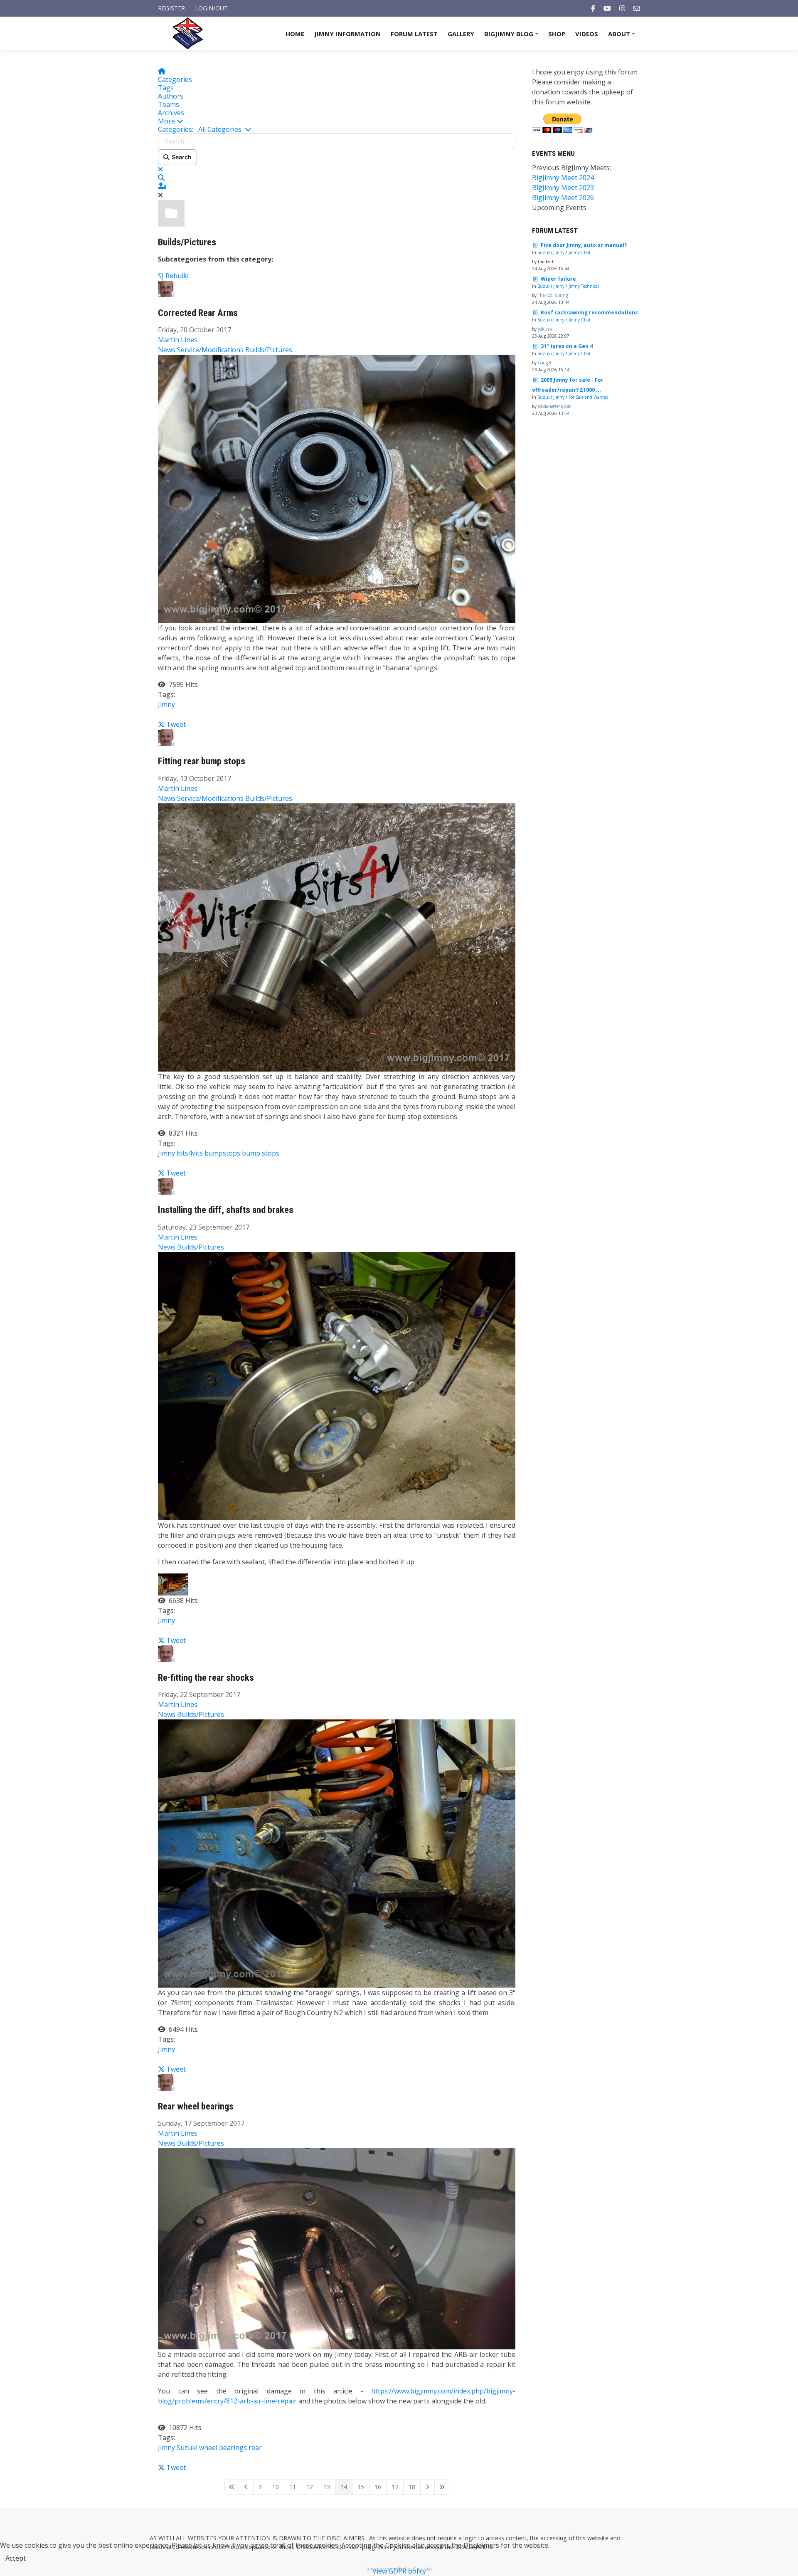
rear (255, 2448)
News (167, 350)
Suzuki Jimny (551, 252)
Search (180, 157)
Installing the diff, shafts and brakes (226, 1210)
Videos (587, 34)
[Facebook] (593, 8)
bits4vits (190, 1153)
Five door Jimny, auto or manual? (584, 245)
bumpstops (222, 1153)
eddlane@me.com (555, 406)
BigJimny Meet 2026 (563, 198)
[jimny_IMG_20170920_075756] (337, 1853)
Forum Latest (414, 34)
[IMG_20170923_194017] (337, 1385)
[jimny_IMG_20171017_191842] (337, 488)
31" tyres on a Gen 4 (567, 346)
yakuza (545, 329)
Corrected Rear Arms (198, 313)
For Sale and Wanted (589, 397)
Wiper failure (558, 279)
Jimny (166, 704)
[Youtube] (607, 8)
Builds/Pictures (187, 242)
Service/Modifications (210, 350)
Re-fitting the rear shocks (206, 1678)
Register (171, 8)
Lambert (546, 262)
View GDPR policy (399, 2571)
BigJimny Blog (512, 36)
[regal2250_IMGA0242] (337, 2248)
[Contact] (637, 8)
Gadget (545, 363)
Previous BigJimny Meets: (571, 168)
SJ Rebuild (173, 276)
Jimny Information (347, 34)
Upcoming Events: (560, 207)
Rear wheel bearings (196, 2106)
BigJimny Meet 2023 (563, 188)
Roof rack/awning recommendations (589, 312)
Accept (16, 2558)
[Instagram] (622, 8)
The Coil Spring (553, 295)
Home (295, 34)
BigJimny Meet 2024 (563, 178)
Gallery (461, 34)
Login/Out (211, 8)
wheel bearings (223, 2448)
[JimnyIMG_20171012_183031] (337, 936)
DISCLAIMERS (346, 2538)
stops (271, 1153)
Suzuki (187, 2448)
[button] (337, 121)
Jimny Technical (584, 286)
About (623, 36)
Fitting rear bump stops (202, 761)
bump (251, 1153)
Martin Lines (178, 340)
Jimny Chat (580, 252)
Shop (557, 34)
